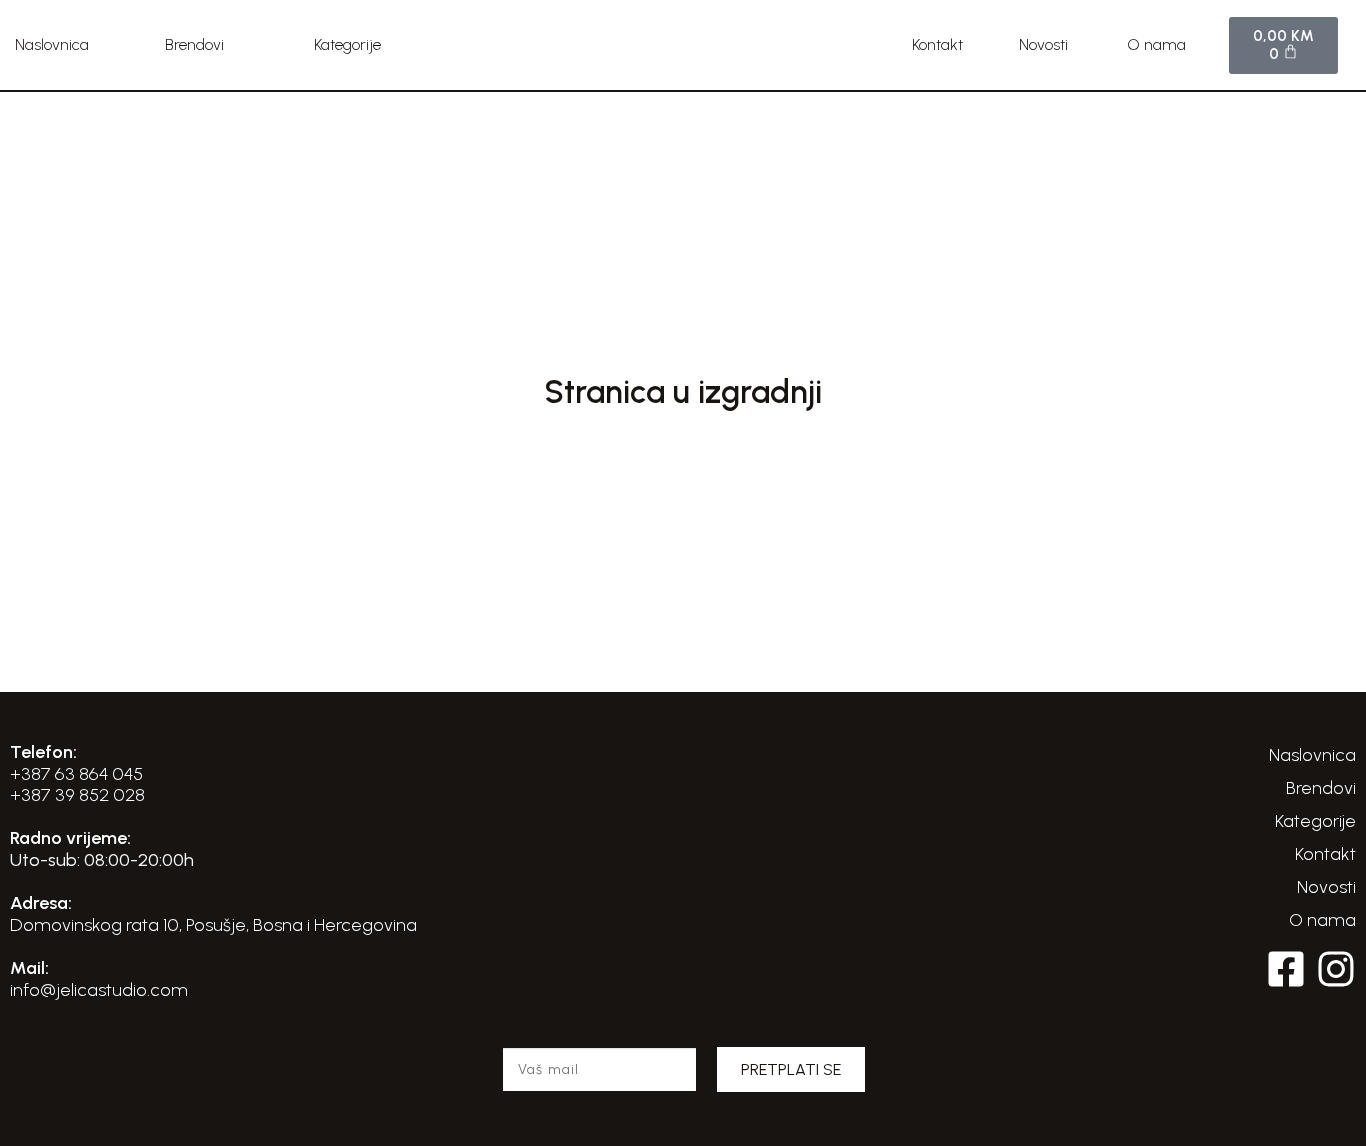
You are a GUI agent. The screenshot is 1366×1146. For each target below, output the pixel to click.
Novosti (1043, 44)
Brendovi (194, 44)
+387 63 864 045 (76, 774)
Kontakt (937, 44)
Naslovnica (52, 44)
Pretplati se (791, 1069)
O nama (1156, 44)
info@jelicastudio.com (99, 990)
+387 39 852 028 (77, 795)
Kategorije (347, 44)
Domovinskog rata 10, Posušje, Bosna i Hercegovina (213, 925)
